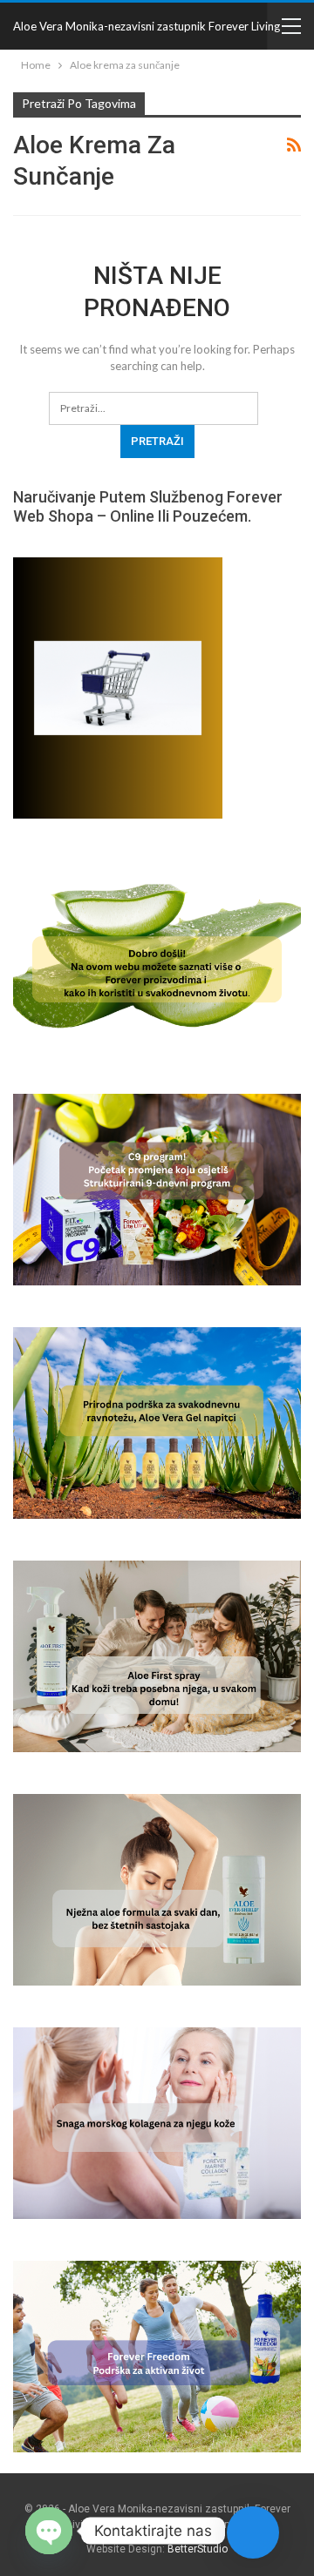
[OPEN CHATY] (49, 2531)
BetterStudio (198, 2549)
